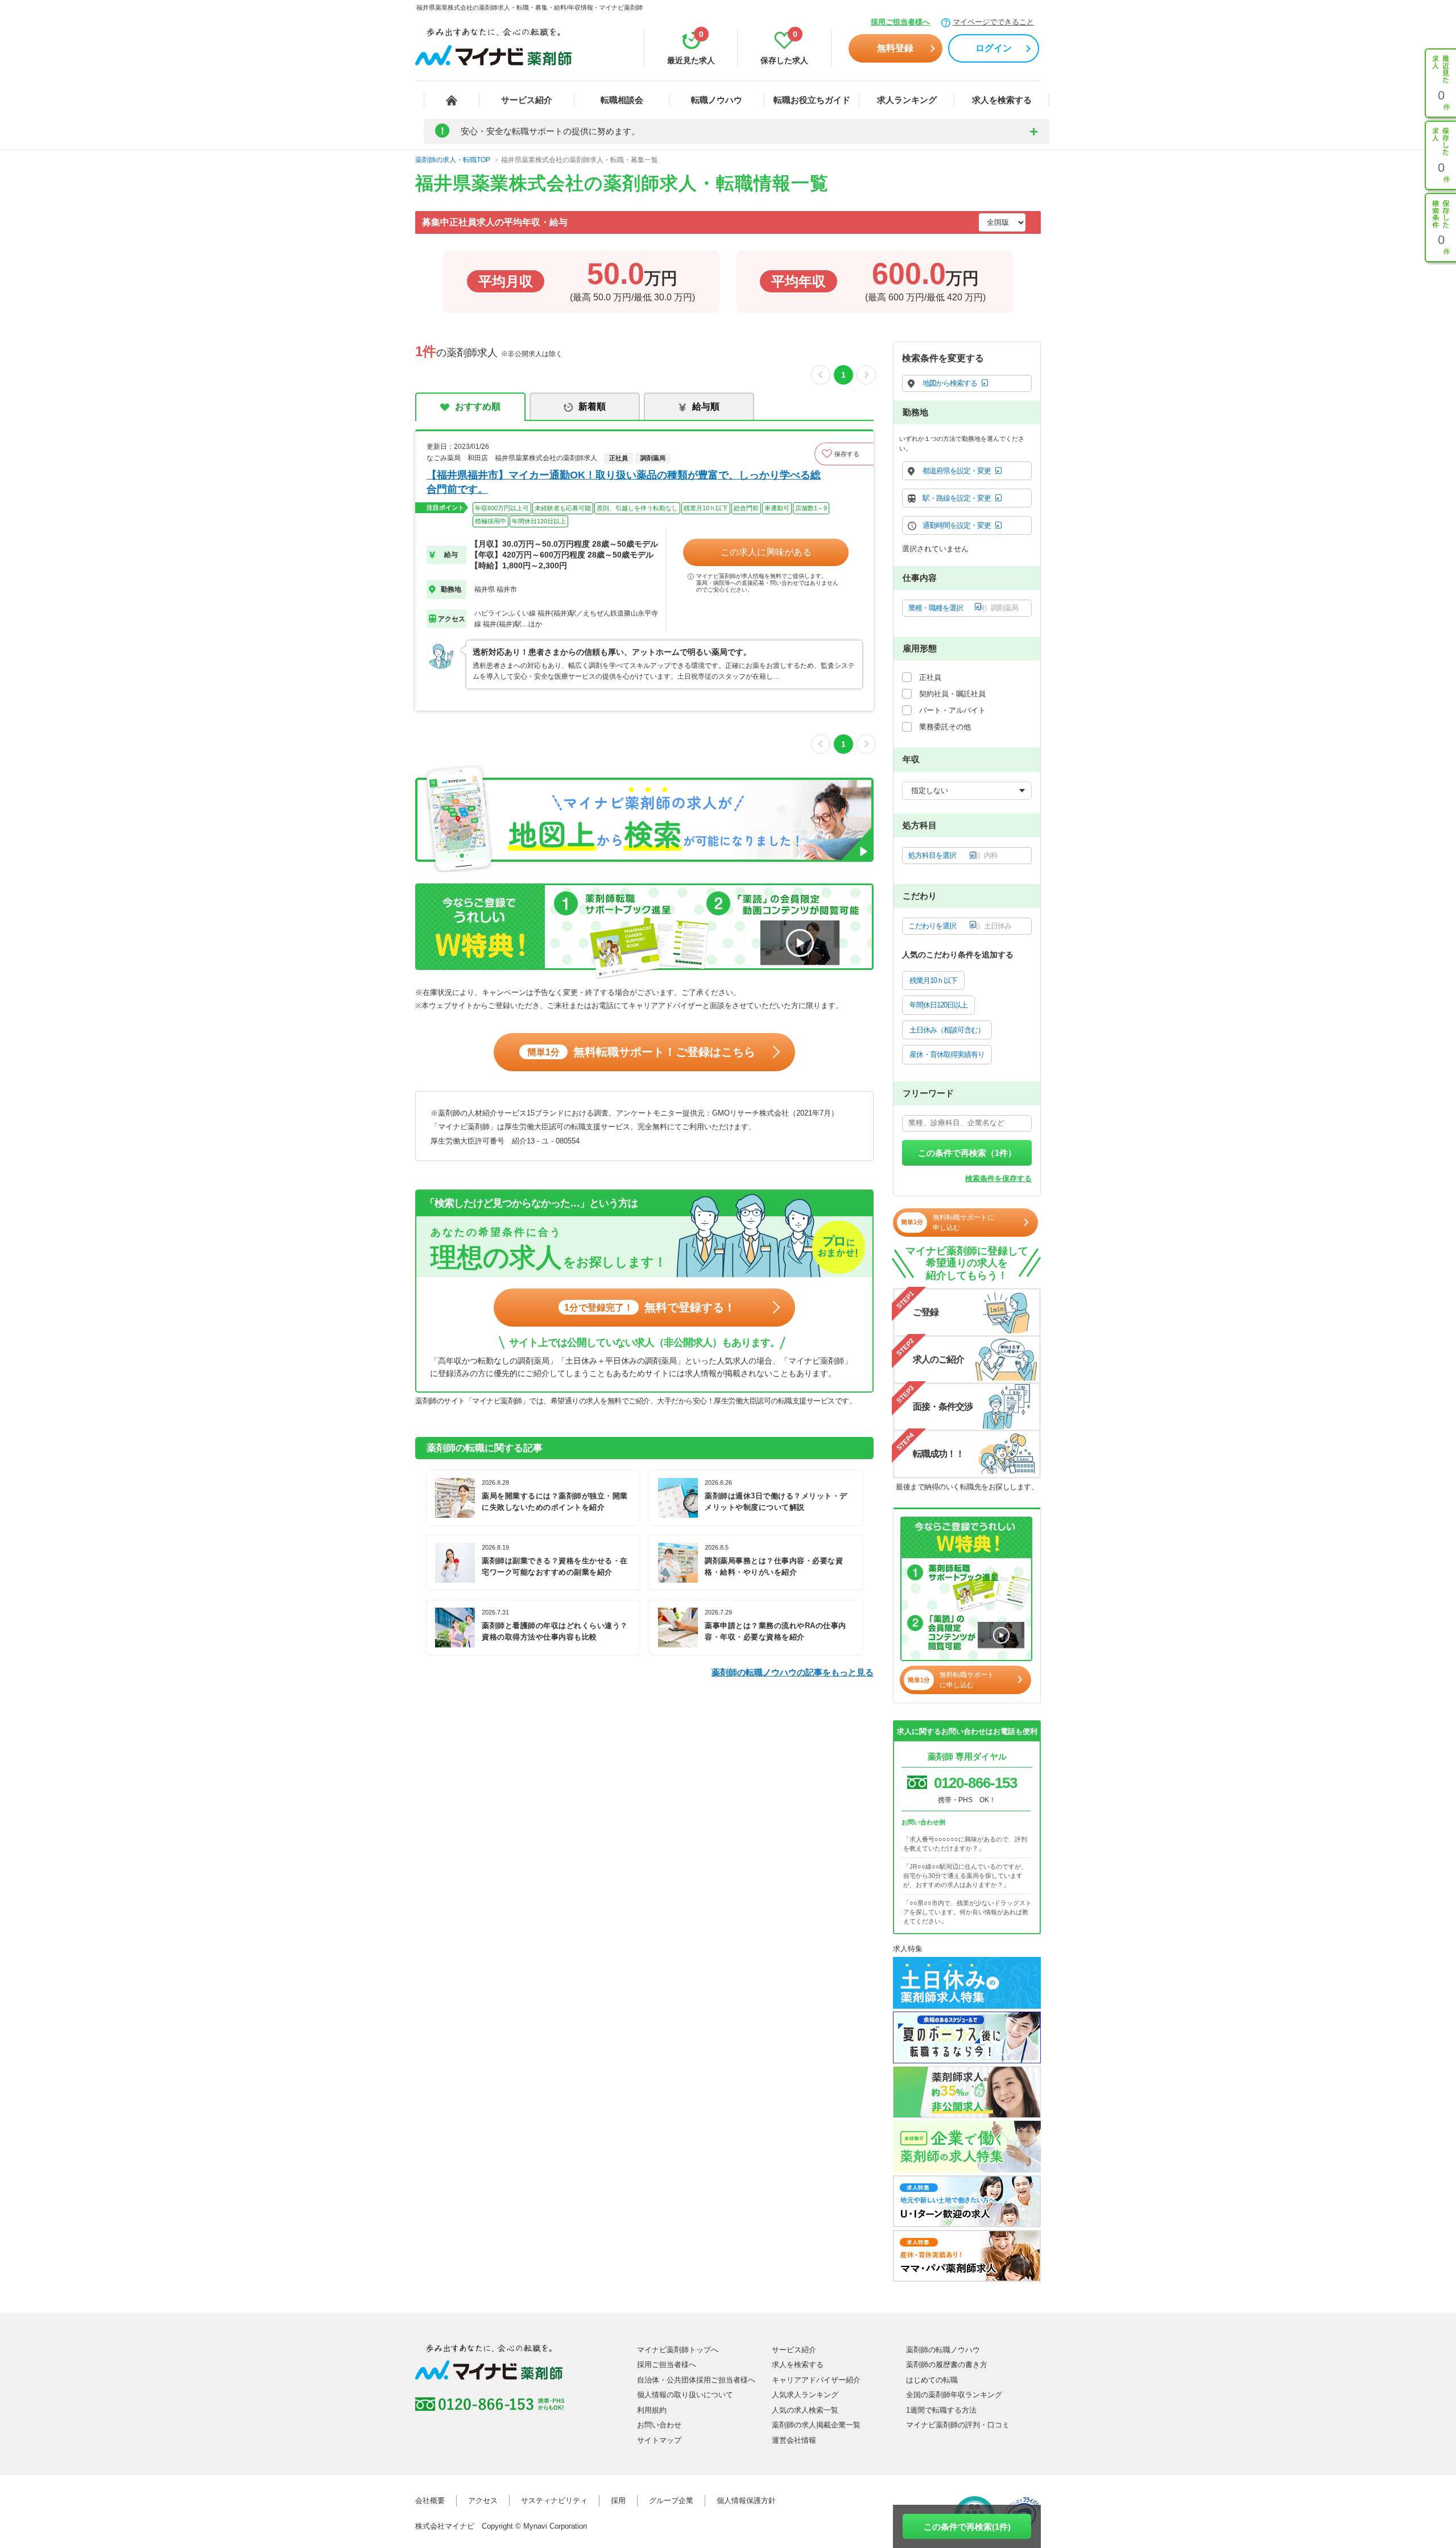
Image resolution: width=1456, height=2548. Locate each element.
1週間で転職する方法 (941, 2410)
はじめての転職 (932, 2380)
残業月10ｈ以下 (933, 980)
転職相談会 (622, 100)
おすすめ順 (478, 406)
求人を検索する (1002, 100)
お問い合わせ (659, 2425)
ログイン (994, 48)
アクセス (483, 2500)
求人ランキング (907, 100)
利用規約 (652, 2410)
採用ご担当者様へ (900, 22)
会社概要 (430, 2500)
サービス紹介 (527, 100)
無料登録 (895, 48)
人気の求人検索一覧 (805, 2410)
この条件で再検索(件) (967, 2527)
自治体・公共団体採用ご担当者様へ (696, 2380)
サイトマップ (659, 2440)
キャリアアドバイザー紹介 (816, 2380)
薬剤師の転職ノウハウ (943, 2350)
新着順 (592, 406)
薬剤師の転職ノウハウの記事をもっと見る (793, 1672)
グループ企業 (671, 2500)
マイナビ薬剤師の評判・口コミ (958, 2425)
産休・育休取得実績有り (947, 1054)
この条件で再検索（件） (967, 1153)
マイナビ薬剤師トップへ (678, 2350)
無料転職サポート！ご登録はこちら (641, 1052)
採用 (618, 2500)
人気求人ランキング (805, 2395)
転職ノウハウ (717, 100)
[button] (844, 454)
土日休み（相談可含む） (947, 1030)
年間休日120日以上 (938, 1005)
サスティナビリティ (554, 2500)
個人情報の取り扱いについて (685, 2395)
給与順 (706, 406)
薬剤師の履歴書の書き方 (947, 2365)
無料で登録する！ (650, 1307)
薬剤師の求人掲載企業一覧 (816, 2425)
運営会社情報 (794, 2440)
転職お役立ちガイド (812, 100)
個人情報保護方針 (746, 2500)
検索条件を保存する (998, 1178)
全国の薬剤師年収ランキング (954, 2395)
